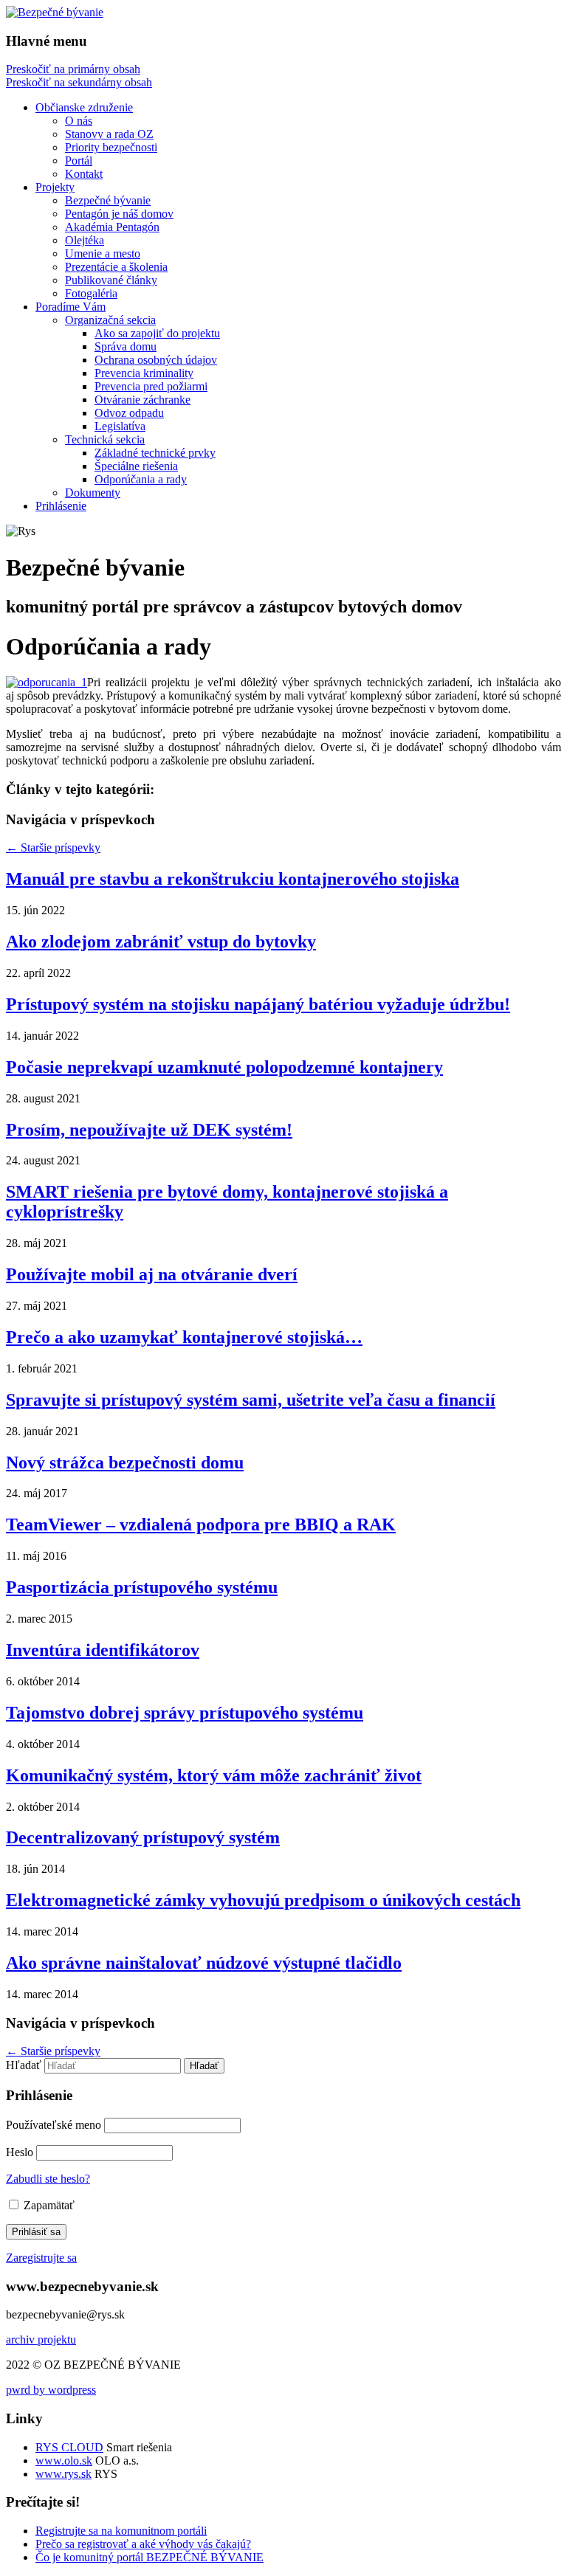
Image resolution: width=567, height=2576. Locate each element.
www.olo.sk (64, 2461)
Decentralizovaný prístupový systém (143, 1837)
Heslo (20, 2152)
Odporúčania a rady (141, 479)
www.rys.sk (63, 2474)
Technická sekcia (105, 439)
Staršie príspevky (53, 847)
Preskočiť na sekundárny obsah (79, 82)
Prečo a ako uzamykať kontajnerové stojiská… (184, 1337)
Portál (79, 160)
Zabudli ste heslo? (48, 2179)
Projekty (55, 187)
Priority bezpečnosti (111, 147)
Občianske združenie (84, 107)
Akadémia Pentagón (112, 227)
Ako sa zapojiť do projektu (157, 333)
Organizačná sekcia (110, 320)
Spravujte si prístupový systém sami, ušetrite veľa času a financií (251, 1400)
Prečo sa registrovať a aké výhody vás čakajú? (143, 2544)
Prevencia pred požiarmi (151, 386)
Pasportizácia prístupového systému (142, 1587)
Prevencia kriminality (144, 373)
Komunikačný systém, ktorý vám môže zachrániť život (214, 1775)
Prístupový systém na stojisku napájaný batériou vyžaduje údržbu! (258, 1004)
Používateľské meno (54, 2125)
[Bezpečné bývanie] (55, 12)
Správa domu (126, 346)
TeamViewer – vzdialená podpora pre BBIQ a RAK (201, 1524)
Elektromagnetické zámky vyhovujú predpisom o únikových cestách (263, 1900)
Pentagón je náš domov (119, 214)
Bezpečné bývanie (108, 200)
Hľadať (24, 2065)
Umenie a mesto (103, 253)
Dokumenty (93, 493)
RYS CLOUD (69, 2447)
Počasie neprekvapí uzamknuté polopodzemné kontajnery (224, 1067)
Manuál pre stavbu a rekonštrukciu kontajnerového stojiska (233, 879)
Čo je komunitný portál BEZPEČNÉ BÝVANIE (150, 2557)
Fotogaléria (91, 293)
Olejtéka (85, 240)
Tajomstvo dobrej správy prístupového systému (185, 1713)
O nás (79, 121)
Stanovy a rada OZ (109, 134)
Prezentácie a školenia (116, 267)
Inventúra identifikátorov (103, 1650)
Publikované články (111, 280)
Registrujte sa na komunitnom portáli (121, 2531)
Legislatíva (120, 426)
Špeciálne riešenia (136, 466)
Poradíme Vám (71, 307)
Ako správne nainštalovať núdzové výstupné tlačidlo (204, 1963)
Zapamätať (48, 2205)
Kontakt (84, 174)
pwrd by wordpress (51, 2390)
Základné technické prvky (155, 453)
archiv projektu (41, 2340)
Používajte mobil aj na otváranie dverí (152, 1274)
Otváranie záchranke (142, 400)
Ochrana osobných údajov (156, 360)
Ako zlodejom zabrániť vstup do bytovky (161, 942)
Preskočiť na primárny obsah (73, 69)
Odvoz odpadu (129, 413)
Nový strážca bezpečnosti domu (125, 1463)
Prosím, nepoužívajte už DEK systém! (149, 1130)
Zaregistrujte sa (41, 2258)
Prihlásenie (61, 506)
